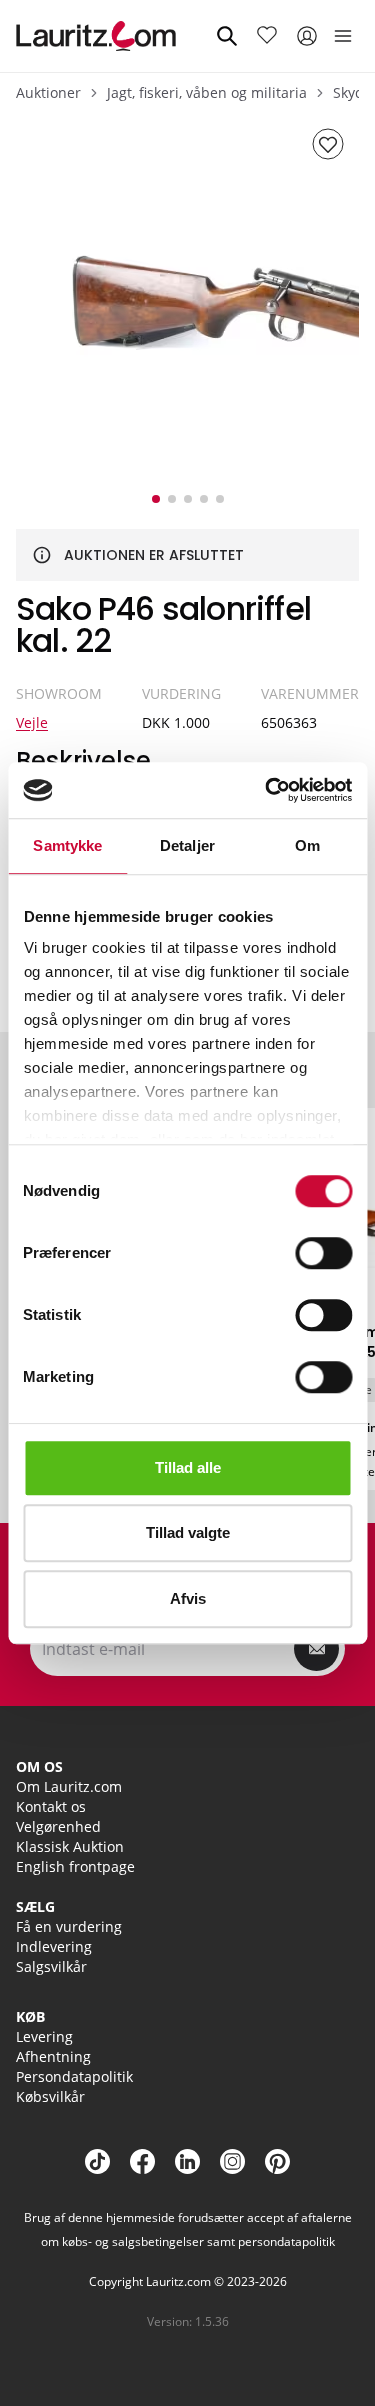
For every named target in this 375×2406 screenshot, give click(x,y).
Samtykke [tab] (67, 845)
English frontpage (75, 1866)
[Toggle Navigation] (343, 36)
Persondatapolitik (74, 2076)
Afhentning (53, 2056)
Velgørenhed (58, 1826)
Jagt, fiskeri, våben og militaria (207, 92)
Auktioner (48, 92)
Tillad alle (188, 1467)
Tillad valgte (188, 1532)
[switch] (323, 1253)
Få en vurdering (69, 1926)
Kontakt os (51, 1806)
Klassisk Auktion (70, 1846)
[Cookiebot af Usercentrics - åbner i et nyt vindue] (267, 790)
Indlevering (54, 1946)
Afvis (188, 1598)
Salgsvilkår (51, 1966)
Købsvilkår (50, 2096)
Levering (44, 2036)
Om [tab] (307, 845)
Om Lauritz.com (69, 1786)
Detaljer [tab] (187, 845)
